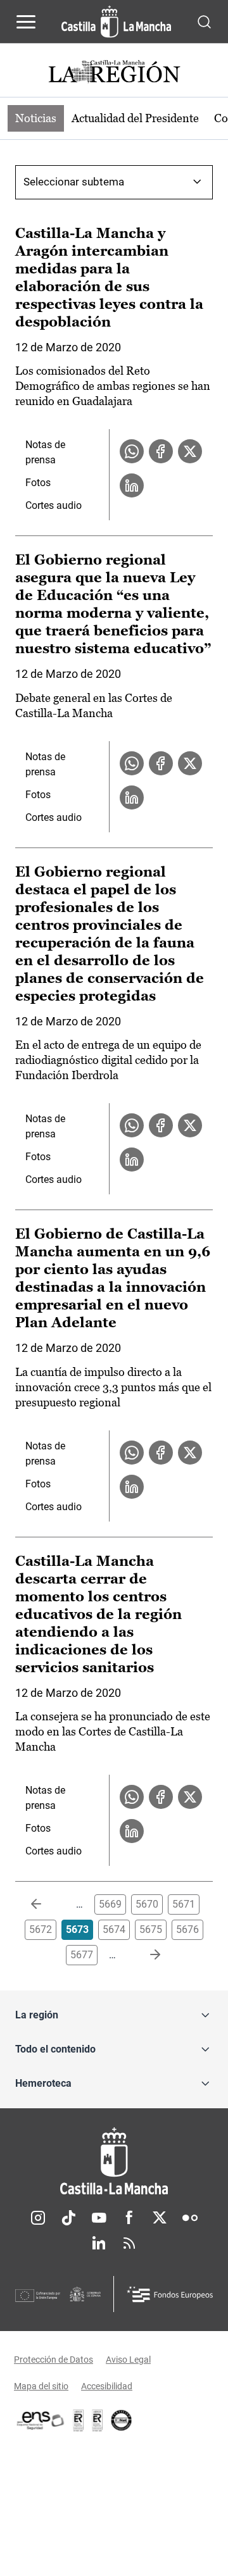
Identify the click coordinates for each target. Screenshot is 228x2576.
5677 (82, 1955)
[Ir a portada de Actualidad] (114, 73)
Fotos (38, 483)
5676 (187, 1929)
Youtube (99, 2218)
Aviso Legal (128, 2360)
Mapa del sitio (41, 2386)
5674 (114, 1929)
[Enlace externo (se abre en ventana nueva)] (98, 2420)
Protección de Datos (54, 2360)
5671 (184, 1904)
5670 (147, 1904)
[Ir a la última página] (145, 1955)
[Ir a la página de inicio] (116, 22)
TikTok (68, 2218)
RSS (129, 2243)
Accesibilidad (107, 2386)
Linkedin (99, 2243)
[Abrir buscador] (204, 21)
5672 (41, 1929)
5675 (151, 1929)
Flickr (190, 2218)
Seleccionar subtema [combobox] (74, 182)
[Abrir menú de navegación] (26, 22)
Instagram (38, 2218)
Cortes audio (54, 505)
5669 (110, 1904)
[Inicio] (114, 2161)
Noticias (36, 118)
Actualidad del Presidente (135, 118)
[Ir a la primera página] (46, 1904)
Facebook (129, 2218)
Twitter (160, 2218)
